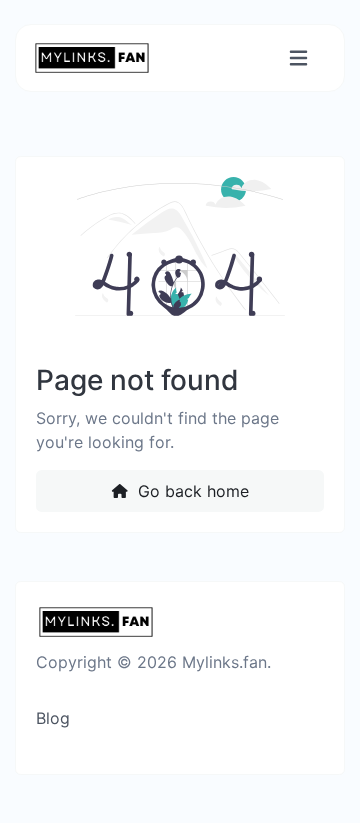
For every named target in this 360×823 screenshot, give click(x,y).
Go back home (191, 491)
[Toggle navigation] (298, 58)
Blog (53, 718)
